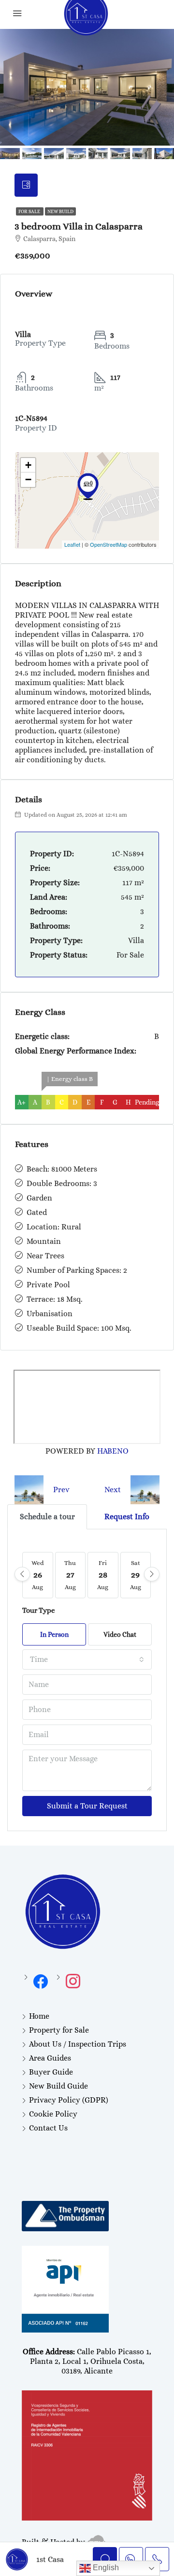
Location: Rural (54, 1227)
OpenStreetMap (109, 544)
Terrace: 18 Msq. (55, 1299)
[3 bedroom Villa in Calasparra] (88, 486)
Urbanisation (50, 1314)
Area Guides (50, 2058)
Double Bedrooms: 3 (62, 1183)
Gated (37, 1212)
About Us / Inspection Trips (78, 2044)
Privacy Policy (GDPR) (69, 2100)
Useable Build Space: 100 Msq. (79, 1328)
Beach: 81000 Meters (62, 1169)
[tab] (26, 185)
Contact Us (48, 2128)
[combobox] (87, 1659)
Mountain (44, 1241)
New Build (60, 211)
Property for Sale (59, 2030)
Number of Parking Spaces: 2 (77, 1270)
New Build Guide (58, 2086)
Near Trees (45, 1256)
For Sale (30, 211)
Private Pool (48, 1285)
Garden (39, 1198)
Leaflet (72, 544)
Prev (61, 1490)
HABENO (113, 1451)
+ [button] (28, 465)
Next (113, 1490)
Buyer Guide (51, 2072)
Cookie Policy (53, 2114)
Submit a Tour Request (87, 1806)
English (105, 2568)
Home (39, 2016)
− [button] (28, 479)
